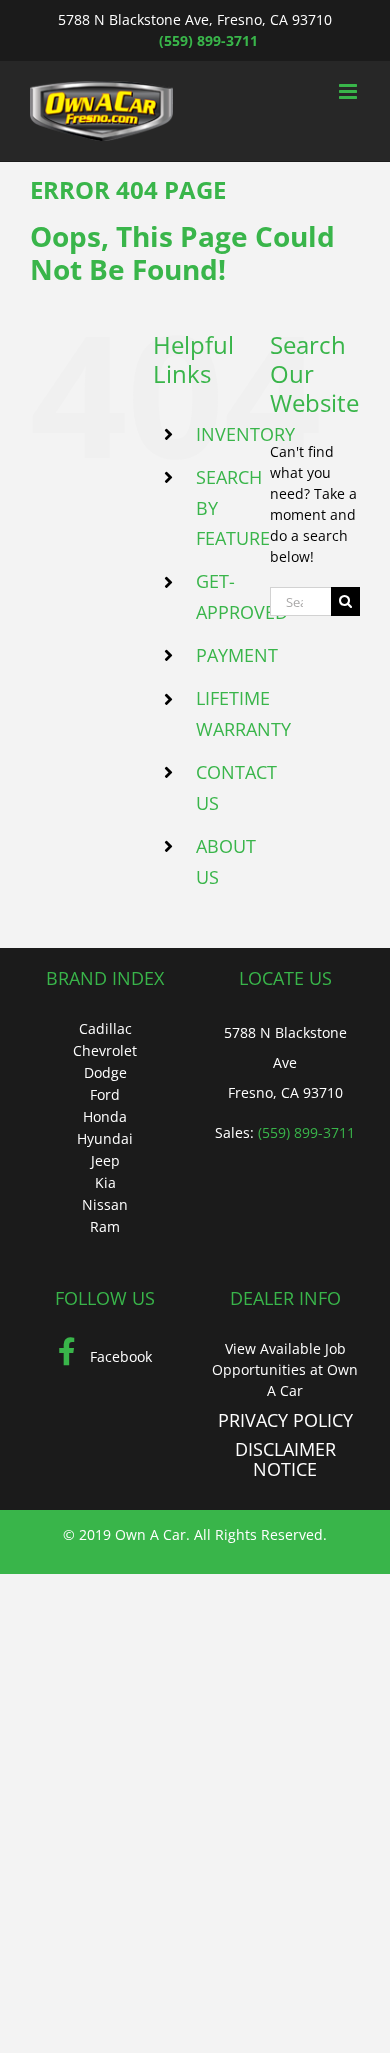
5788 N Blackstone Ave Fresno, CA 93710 (285, 1062)
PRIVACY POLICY (285, 1420)
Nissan (105, 1204)
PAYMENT (237, 655)
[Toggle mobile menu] (349, 91)
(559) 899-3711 (208, 40)
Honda (105, 1116)
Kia (105, 1182)
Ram (105, 1226)
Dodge (105, 1072)
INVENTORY (245, 434)
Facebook (119, 1356)
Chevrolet (105, 1050)
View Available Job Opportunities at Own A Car (285, 1369)
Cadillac (105, 1028)
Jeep (105, 1160)
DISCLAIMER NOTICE (285, 1459)
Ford (105, 1094)
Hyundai (105, 1138)
